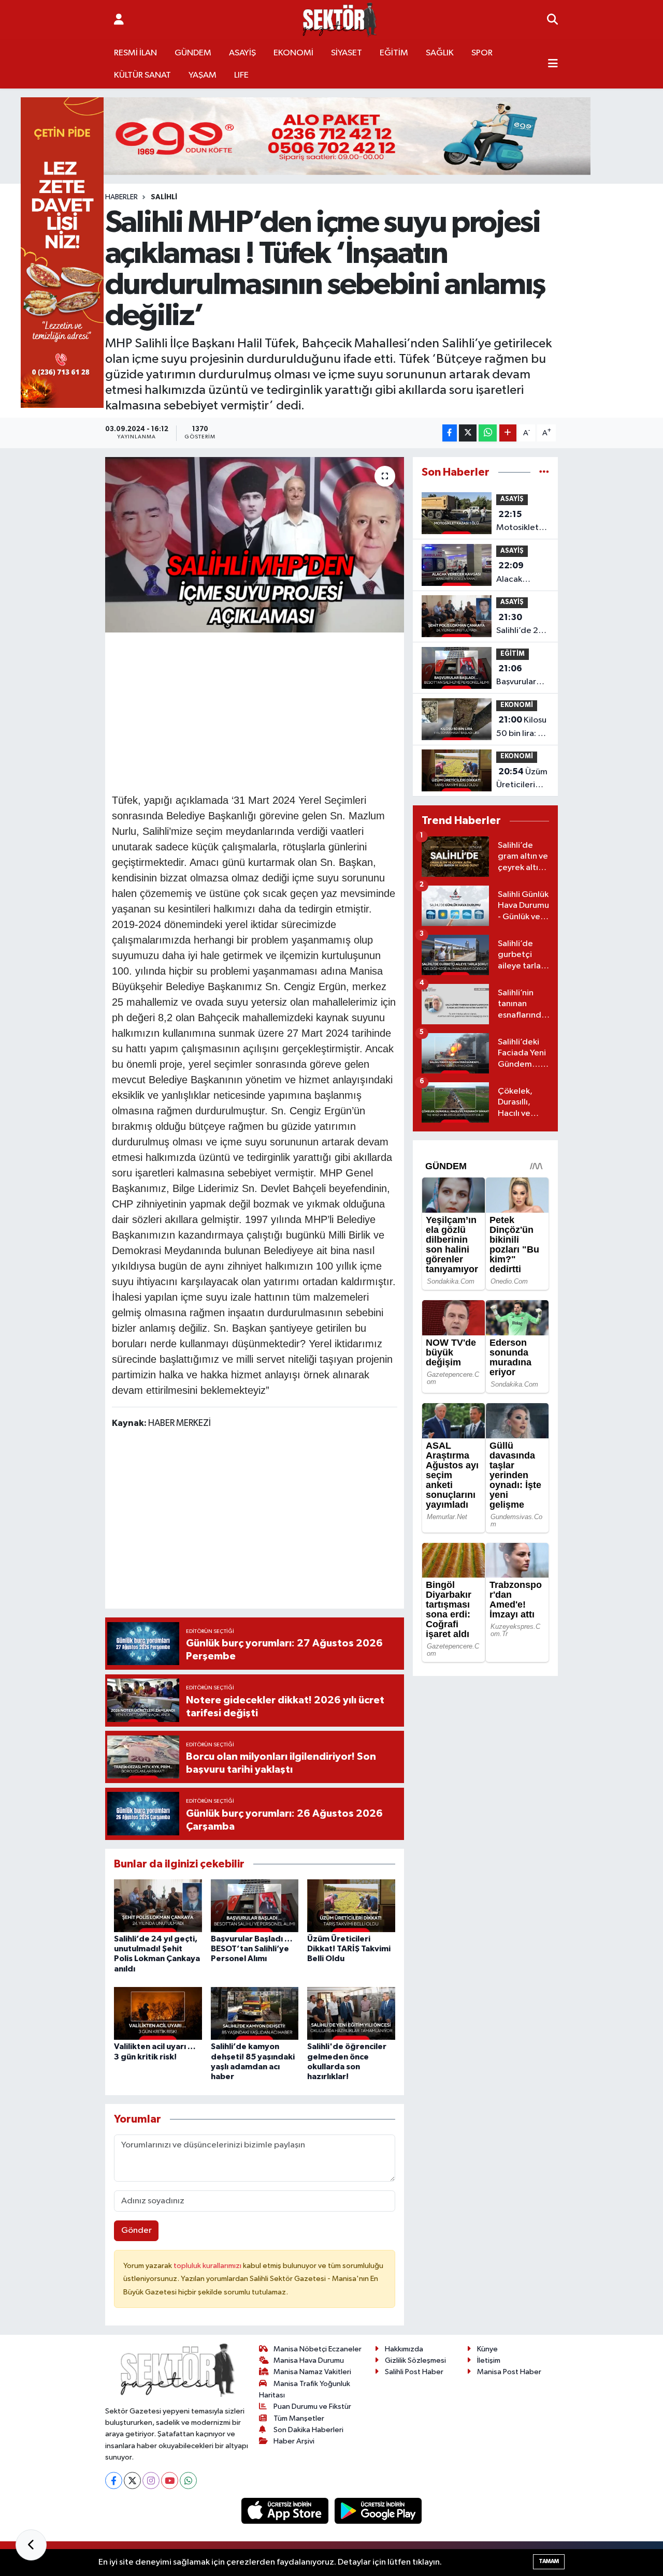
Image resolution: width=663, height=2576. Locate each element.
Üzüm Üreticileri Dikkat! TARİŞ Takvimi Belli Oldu (349, 1949)
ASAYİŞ (242, 53)
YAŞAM (203, 75)
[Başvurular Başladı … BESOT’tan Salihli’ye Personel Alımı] (255, 1905)
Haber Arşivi (294, 2441)
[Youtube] (170, 2481)
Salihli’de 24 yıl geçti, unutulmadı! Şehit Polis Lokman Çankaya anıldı (520, 625)
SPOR (482, 53)
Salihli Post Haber (414, 2372)
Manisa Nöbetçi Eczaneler (318, 2349)
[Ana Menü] (553, 64)
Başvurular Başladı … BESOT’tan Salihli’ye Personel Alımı (252, 1949)
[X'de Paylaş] (468, 433)
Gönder (136, 2231)
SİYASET (347, 53)
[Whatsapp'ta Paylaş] (488, 433)
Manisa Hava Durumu (309, 2360)
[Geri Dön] (31, 2545)
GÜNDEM (193, 53)
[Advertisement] (300, 711)
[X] (132, 2481)
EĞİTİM (394, 53)
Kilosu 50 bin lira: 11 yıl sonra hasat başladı (522, 728)
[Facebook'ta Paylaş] (450, 433)
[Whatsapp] (188, 2481)
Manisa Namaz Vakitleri (312, 2372)
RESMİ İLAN (135, 53)
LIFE (241, 75)
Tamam (549, 2561)
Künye (487, 2349)
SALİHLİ (164, 197)
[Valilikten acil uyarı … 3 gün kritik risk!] (158, 2013)
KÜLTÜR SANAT (142, 75)
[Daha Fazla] (508, 433)
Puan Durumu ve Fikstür (312, 2406)
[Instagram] (151, 2481)
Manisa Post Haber (509, 2372)
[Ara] (552, 20)
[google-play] (378, 2511)
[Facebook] (114, 2481)
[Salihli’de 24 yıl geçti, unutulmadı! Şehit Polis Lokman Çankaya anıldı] (158, 1905)
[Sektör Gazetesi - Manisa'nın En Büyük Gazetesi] (340, 20)
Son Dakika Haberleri (308, 2430)
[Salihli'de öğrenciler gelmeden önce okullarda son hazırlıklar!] (351, 2013)
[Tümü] (544, 472)
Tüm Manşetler (299, 2418)
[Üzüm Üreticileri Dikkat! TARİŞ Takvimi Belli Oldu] (351, 1905)
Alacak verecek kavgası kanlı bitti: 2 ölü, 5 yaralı (520, 573)
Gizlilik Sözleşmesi (415, 2360)
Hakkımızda (404, 2349)
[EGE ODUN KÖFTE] (331, 136)
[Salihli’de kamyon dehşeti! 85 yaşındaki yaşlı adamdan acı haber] (255, 2013)
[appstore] (286, 2511)
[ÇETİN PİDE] (62, 252)
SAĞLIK (440, 53)
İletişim (489, 2360)
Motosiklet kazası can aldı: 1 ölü (517, 522)
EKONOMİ (293, 53)
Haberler (121, 197)
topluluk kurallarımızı (208, 2266)
